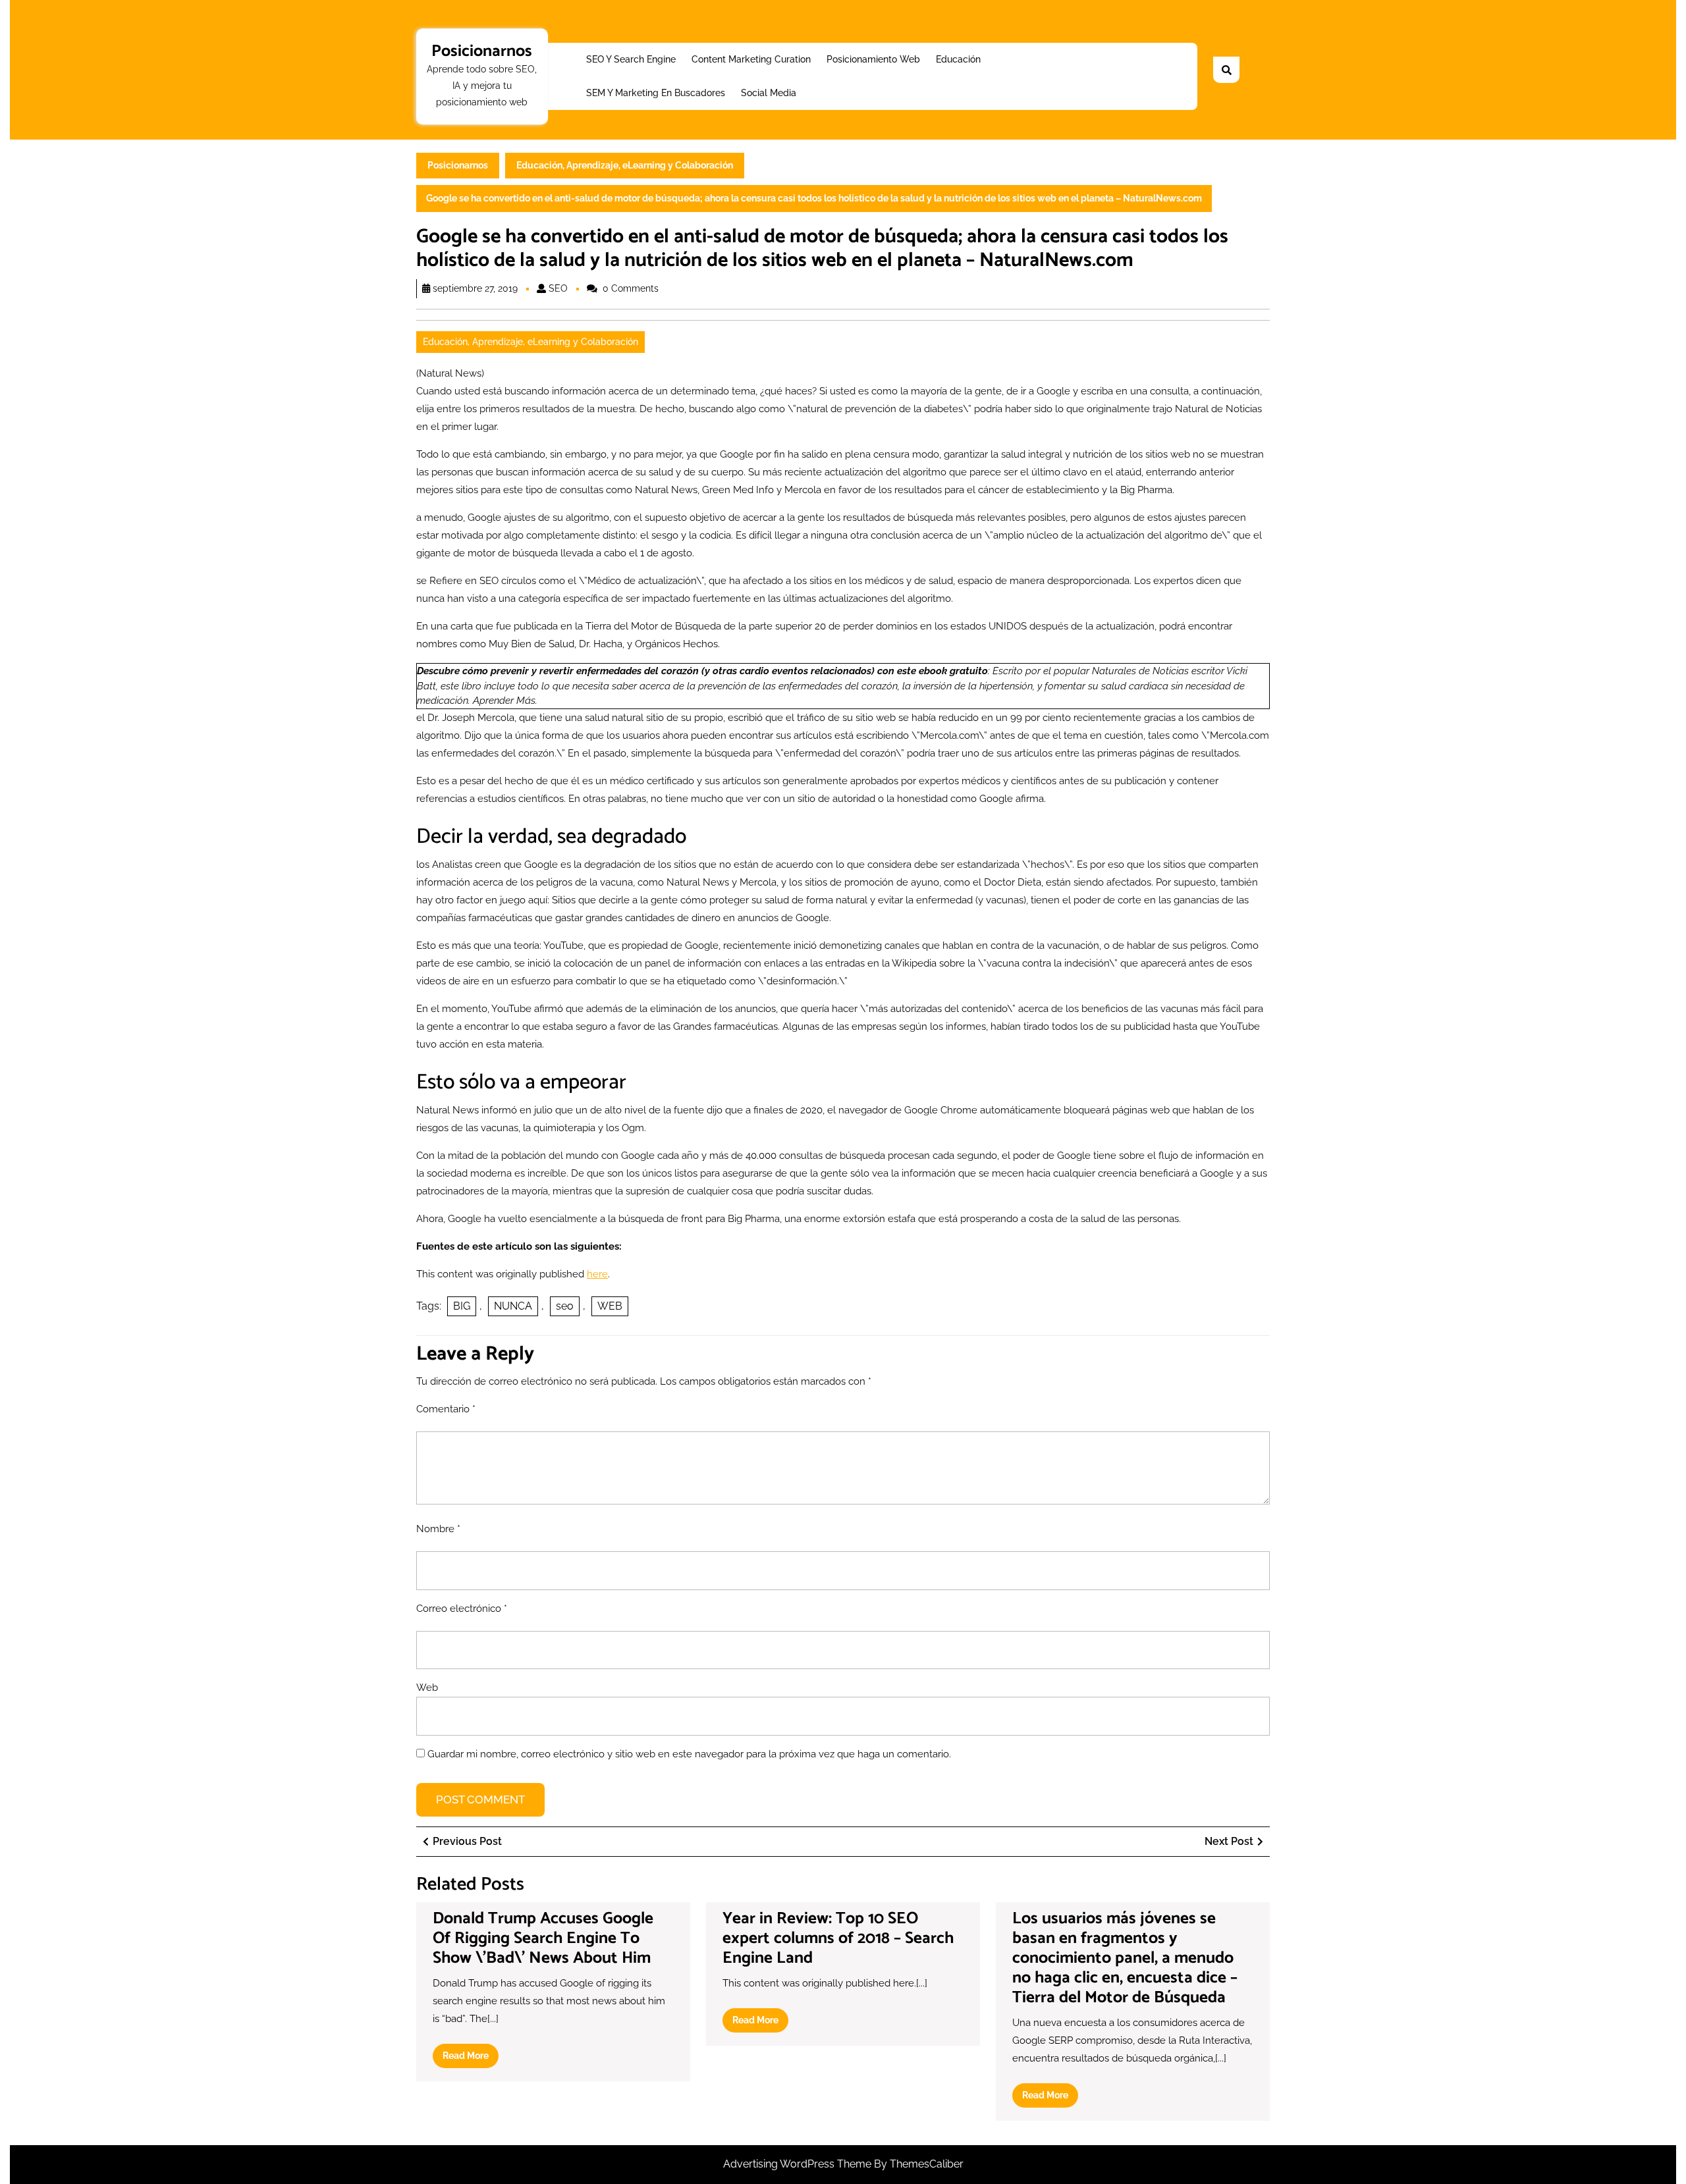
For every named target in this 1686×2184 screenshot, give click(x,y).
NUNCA (513, 1306)
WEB (610, 1306)
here (597, 1274)
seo (565, 1306)
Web (427, 1688)
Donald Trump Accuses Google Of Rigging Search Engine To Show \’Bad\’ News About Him (543, 1938)
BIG (462, 1306)
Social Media (769, 93)
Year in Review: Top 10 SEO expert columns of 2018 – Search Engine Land (838, 1938)
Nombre (438, 1529)
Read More (471, 2059)
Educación (958, 59)
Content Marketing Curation (751, 59)
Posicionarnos (482, 51)
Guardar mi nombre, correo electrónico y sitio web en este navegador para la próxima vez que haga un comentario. (689, 1754)
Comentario (446, 1409)
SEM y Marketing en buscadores (656, 93)
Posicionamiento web (873, 59)
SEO (558, 288)
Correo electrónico (462, 1609)
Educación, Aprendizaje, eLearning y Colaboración (625, 165)
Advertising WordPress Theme (799, 2164)
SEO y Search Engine (631, 59)
